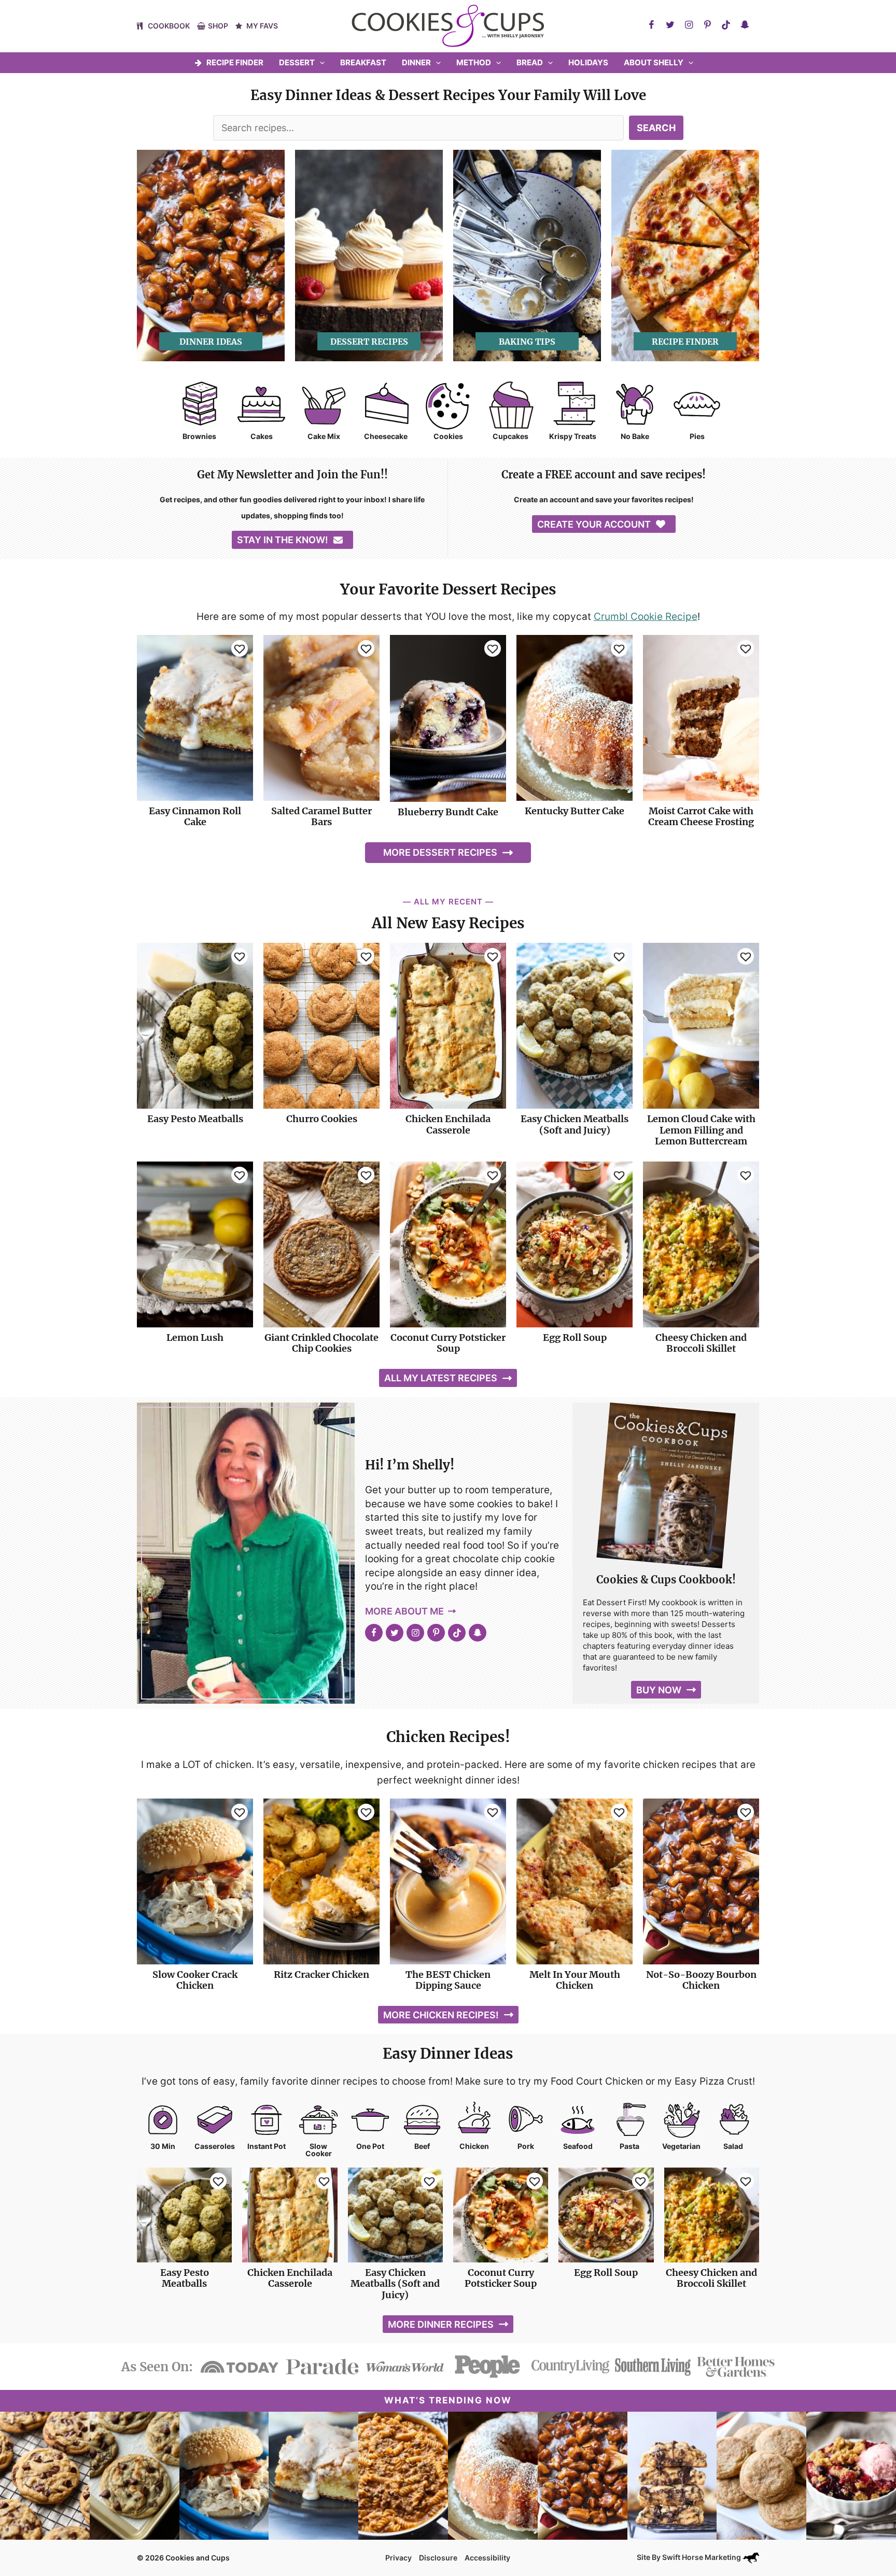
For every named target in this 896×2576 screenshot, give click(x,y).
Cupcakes (510, 436)
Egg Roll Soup (575, 1338)
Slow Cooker (319, 2150)
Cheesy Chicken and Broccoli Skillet (701, 1343)
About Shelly (654, 62)
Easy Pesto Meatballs (195, 1119)
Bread (530, 62)
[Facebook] (651, 25)
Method (474, 62)
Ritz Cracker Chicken (321, 1975)
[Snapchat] (745, 25)
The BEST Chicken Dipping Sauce (448, 1980)
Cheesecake (386, 436)
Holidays (588, 62)
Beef (422, 2146)
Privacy (398, 2558)
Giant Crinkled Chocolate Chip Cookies (321, 1343)
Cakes (262, 436)
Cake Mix (324, 436)
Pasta (629, 2146)
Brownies (199, 436)
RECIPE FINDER (685, 342)
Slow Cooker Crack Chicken (195, 1980)
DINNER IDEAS (211, 342)
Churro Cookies (322, 1119)
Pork (526, 2146)
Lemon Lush (195, 1338)
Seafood (578, 2146)
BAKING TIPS (527, 342)
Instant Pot (267, 2146)
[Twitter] (670, 25)
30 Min (163, 2146)
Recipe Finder (235, 62)
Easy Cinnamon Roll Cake (195, 817)
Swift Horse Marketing (702, 2557)
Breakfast (363, 62)
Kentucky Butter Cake (575, 811)
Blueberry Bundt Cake (448, 812)
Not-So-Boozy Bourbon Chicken (701, 1980)
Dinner (416, 62)
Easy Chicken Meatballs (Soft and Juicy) (575, 1124)
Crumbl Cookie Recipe (646, 617)
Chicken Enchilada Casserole (448, 1124)
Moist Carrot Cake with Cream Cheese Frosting (701, 817)
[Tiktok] (726, 25)
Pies (697, 436)
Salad (733, 2146)
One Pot (370, 2146)
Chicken (474, 2146)
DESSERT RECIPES (369, 342)
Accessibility (487, 2558)
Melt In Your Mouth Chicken (575, 1980)
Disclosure (438, 2558)
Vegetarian (681, 2146)
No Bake (635, 436)
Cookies (448, 436)
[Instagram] (689, 25)
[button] (320, 63)
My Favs (262, 26)
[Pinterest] (707, 25)
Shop (218, 26)
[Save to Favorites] (240, 648)
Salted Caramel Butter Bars (321, 817)
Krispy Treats (573, 436)
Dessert (297, 62)
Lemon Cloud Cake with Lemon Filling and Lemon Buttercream (701, 1130)
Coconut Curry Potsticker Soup (448, 1343)
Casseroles (215, 2146)
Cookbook (169, 26)
